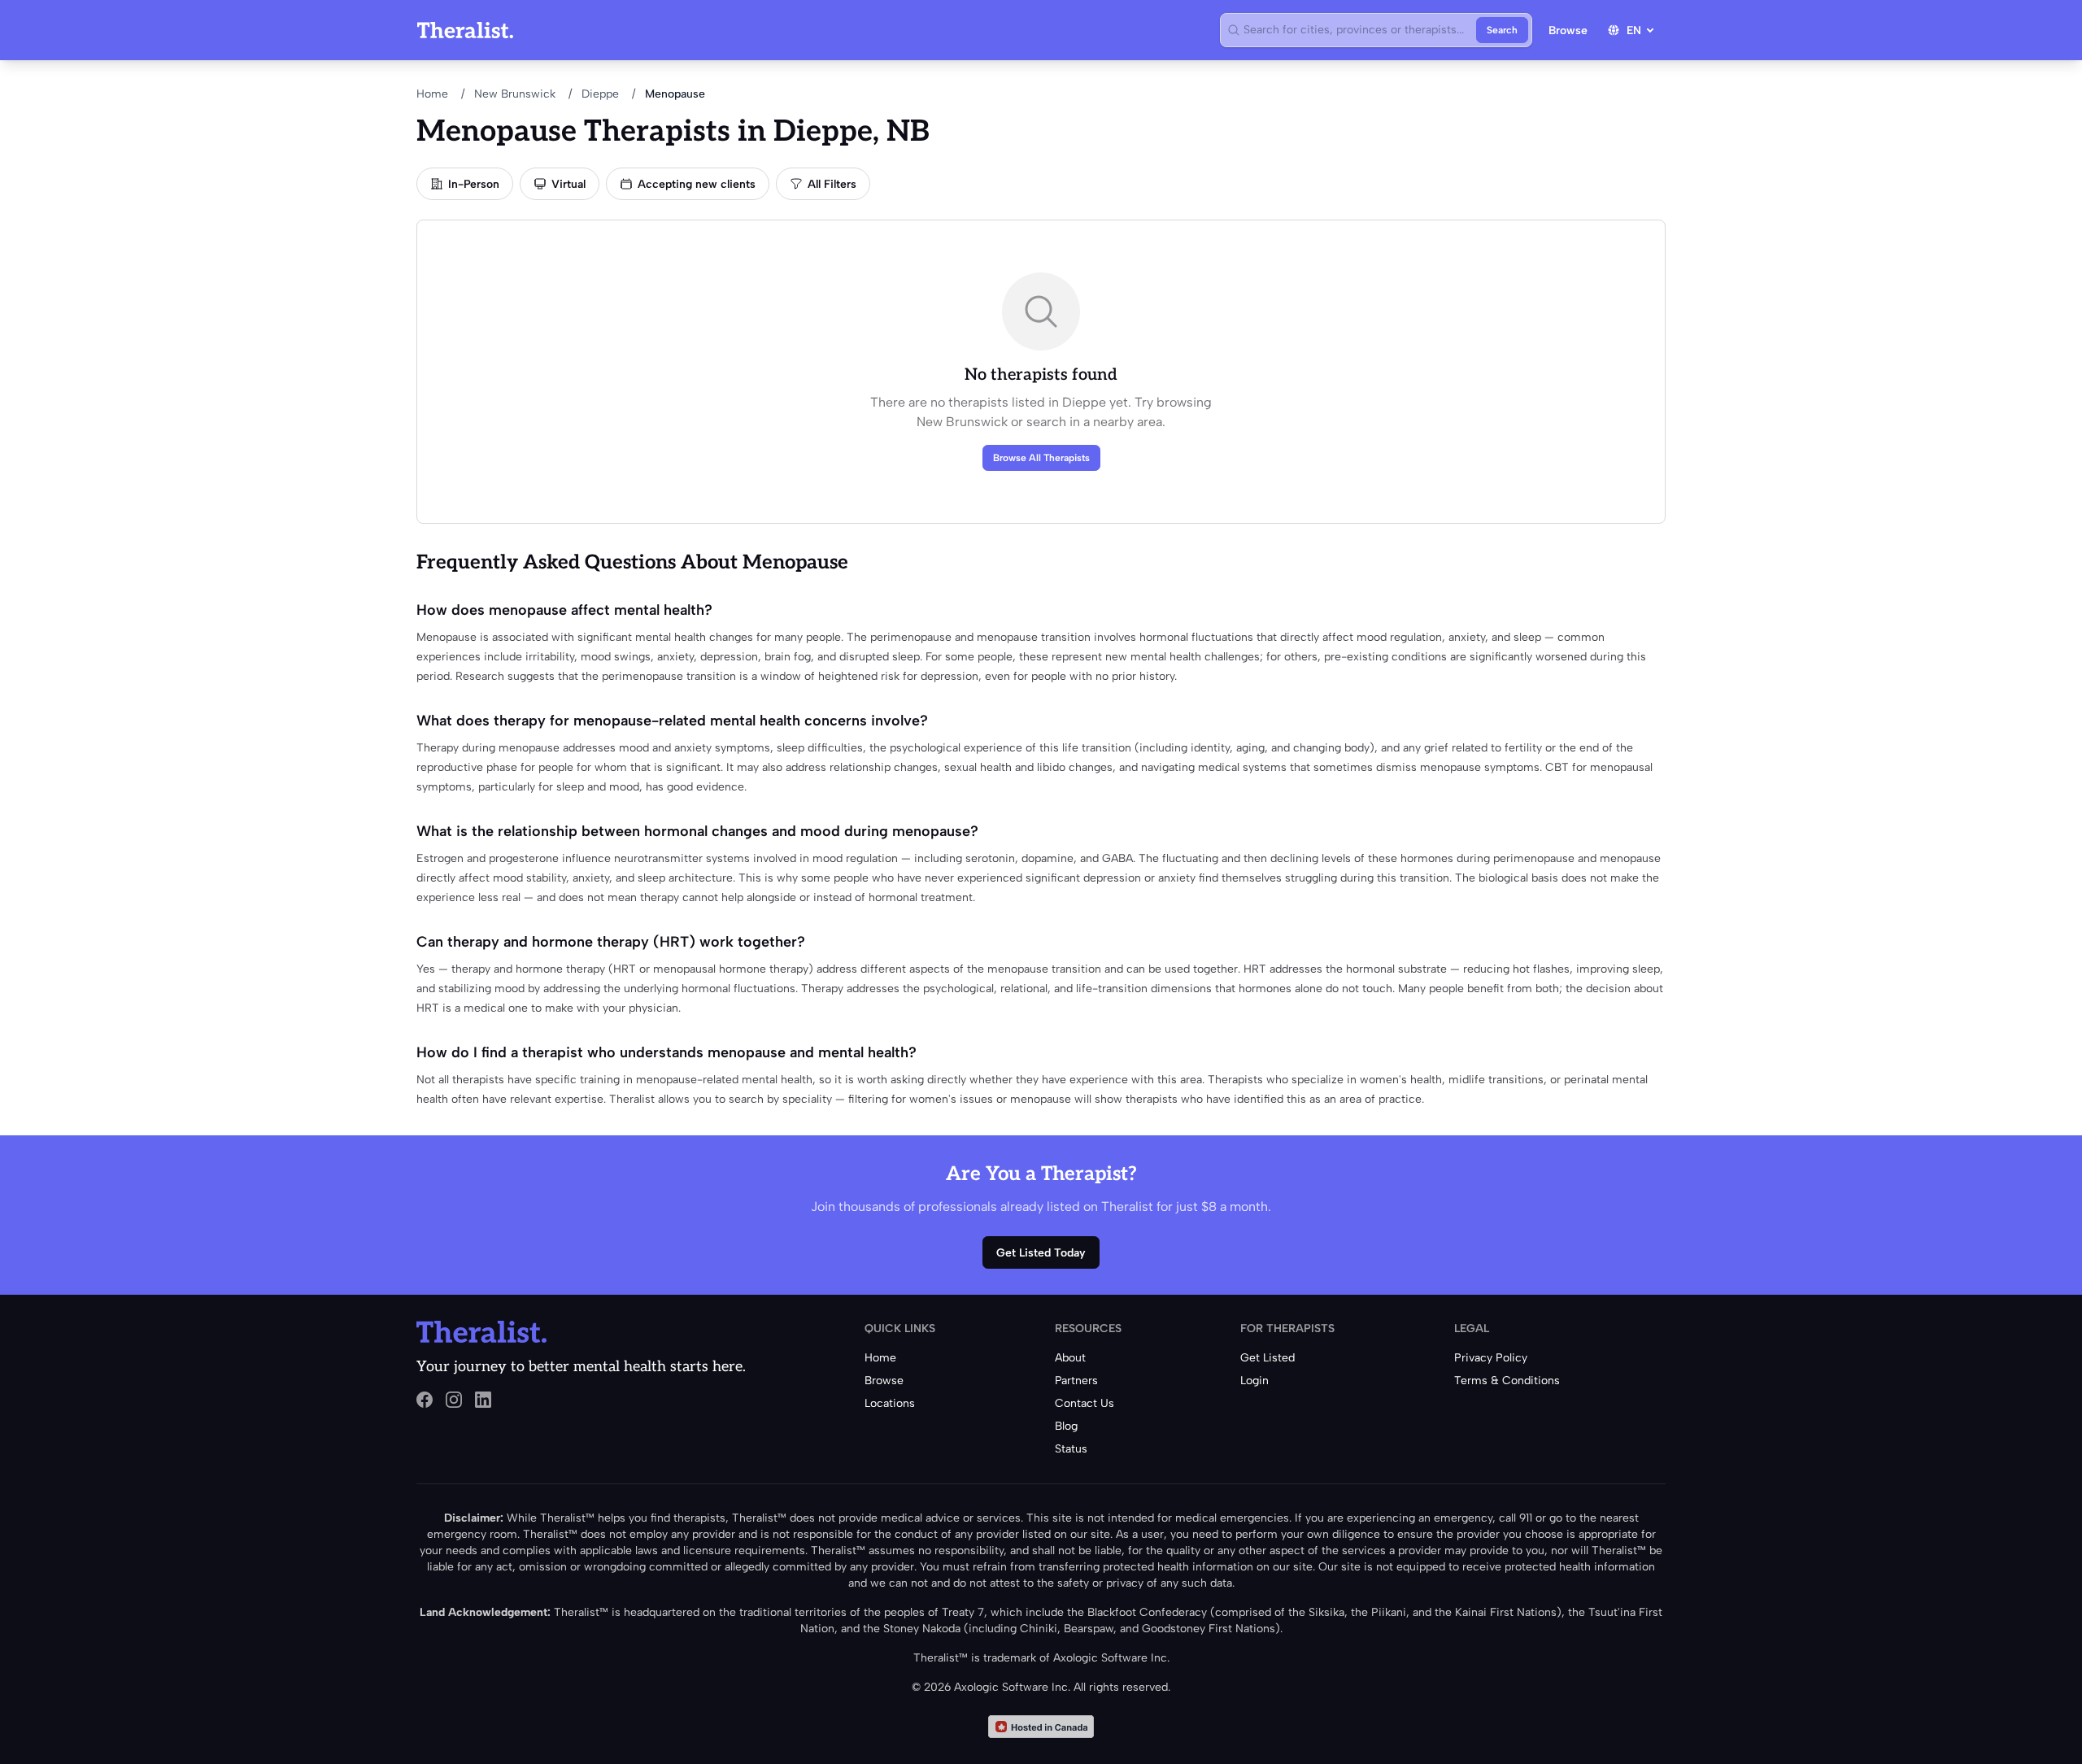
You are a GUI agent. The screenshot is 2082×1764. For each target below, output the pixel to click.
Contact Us (1085, 1403)
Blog (1066, 1426)
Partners (1076, 1381)
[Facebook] (425, 1400)
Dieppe (600, 94)
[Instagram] (454, 1400)
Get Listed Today (1041, 1253)
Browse (1568, 30)
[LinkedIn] (483, 1400)
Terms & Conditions (1507, 1381)
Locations (890, 1403)
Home (432, 94)
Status (1071, 1449)
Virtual (568, 184)
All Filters (832, 184)
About (1070, 1358)
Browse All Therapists (1041, 458)
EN (1634, 30)
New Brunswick (515, 94)
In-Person (474, 184)
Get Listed (1267, 1358)
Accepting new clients (697, 184)
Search (1502, 30)
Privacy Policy (1491, 1358)
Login (1254, 1381)
